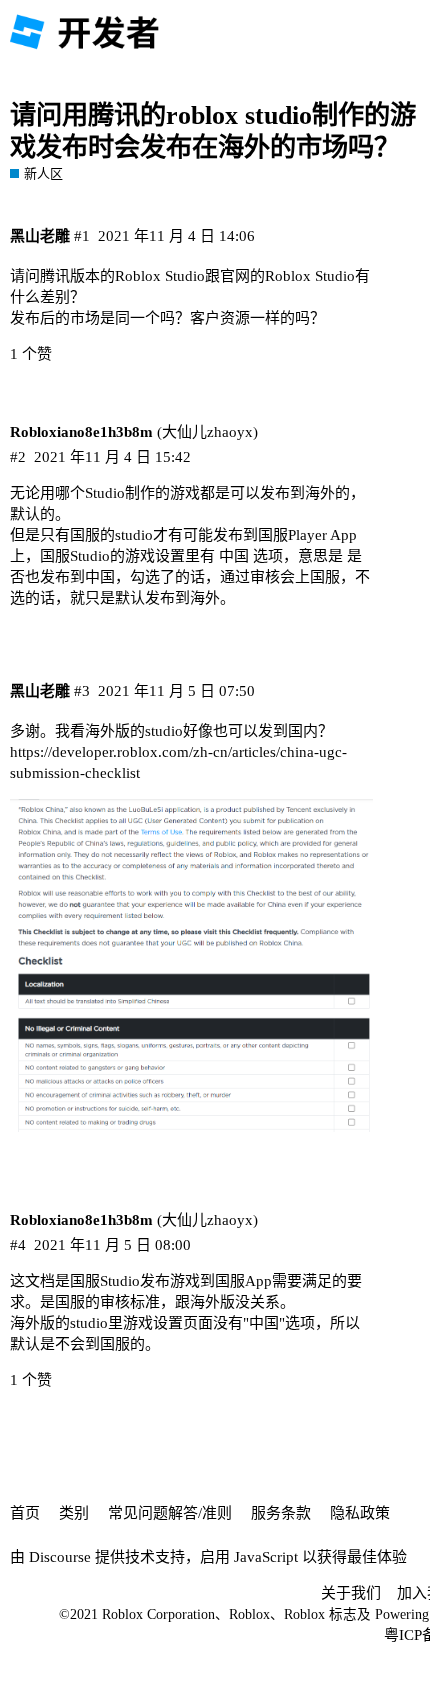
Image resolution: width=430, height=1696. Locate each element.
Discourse (60, 1557)
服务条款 (281, 1513)
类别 (74, 1513)
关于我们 (351, 1593)
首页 (25, 1513)
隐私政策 (360, 1513)
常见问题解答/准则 (170, 1513)
